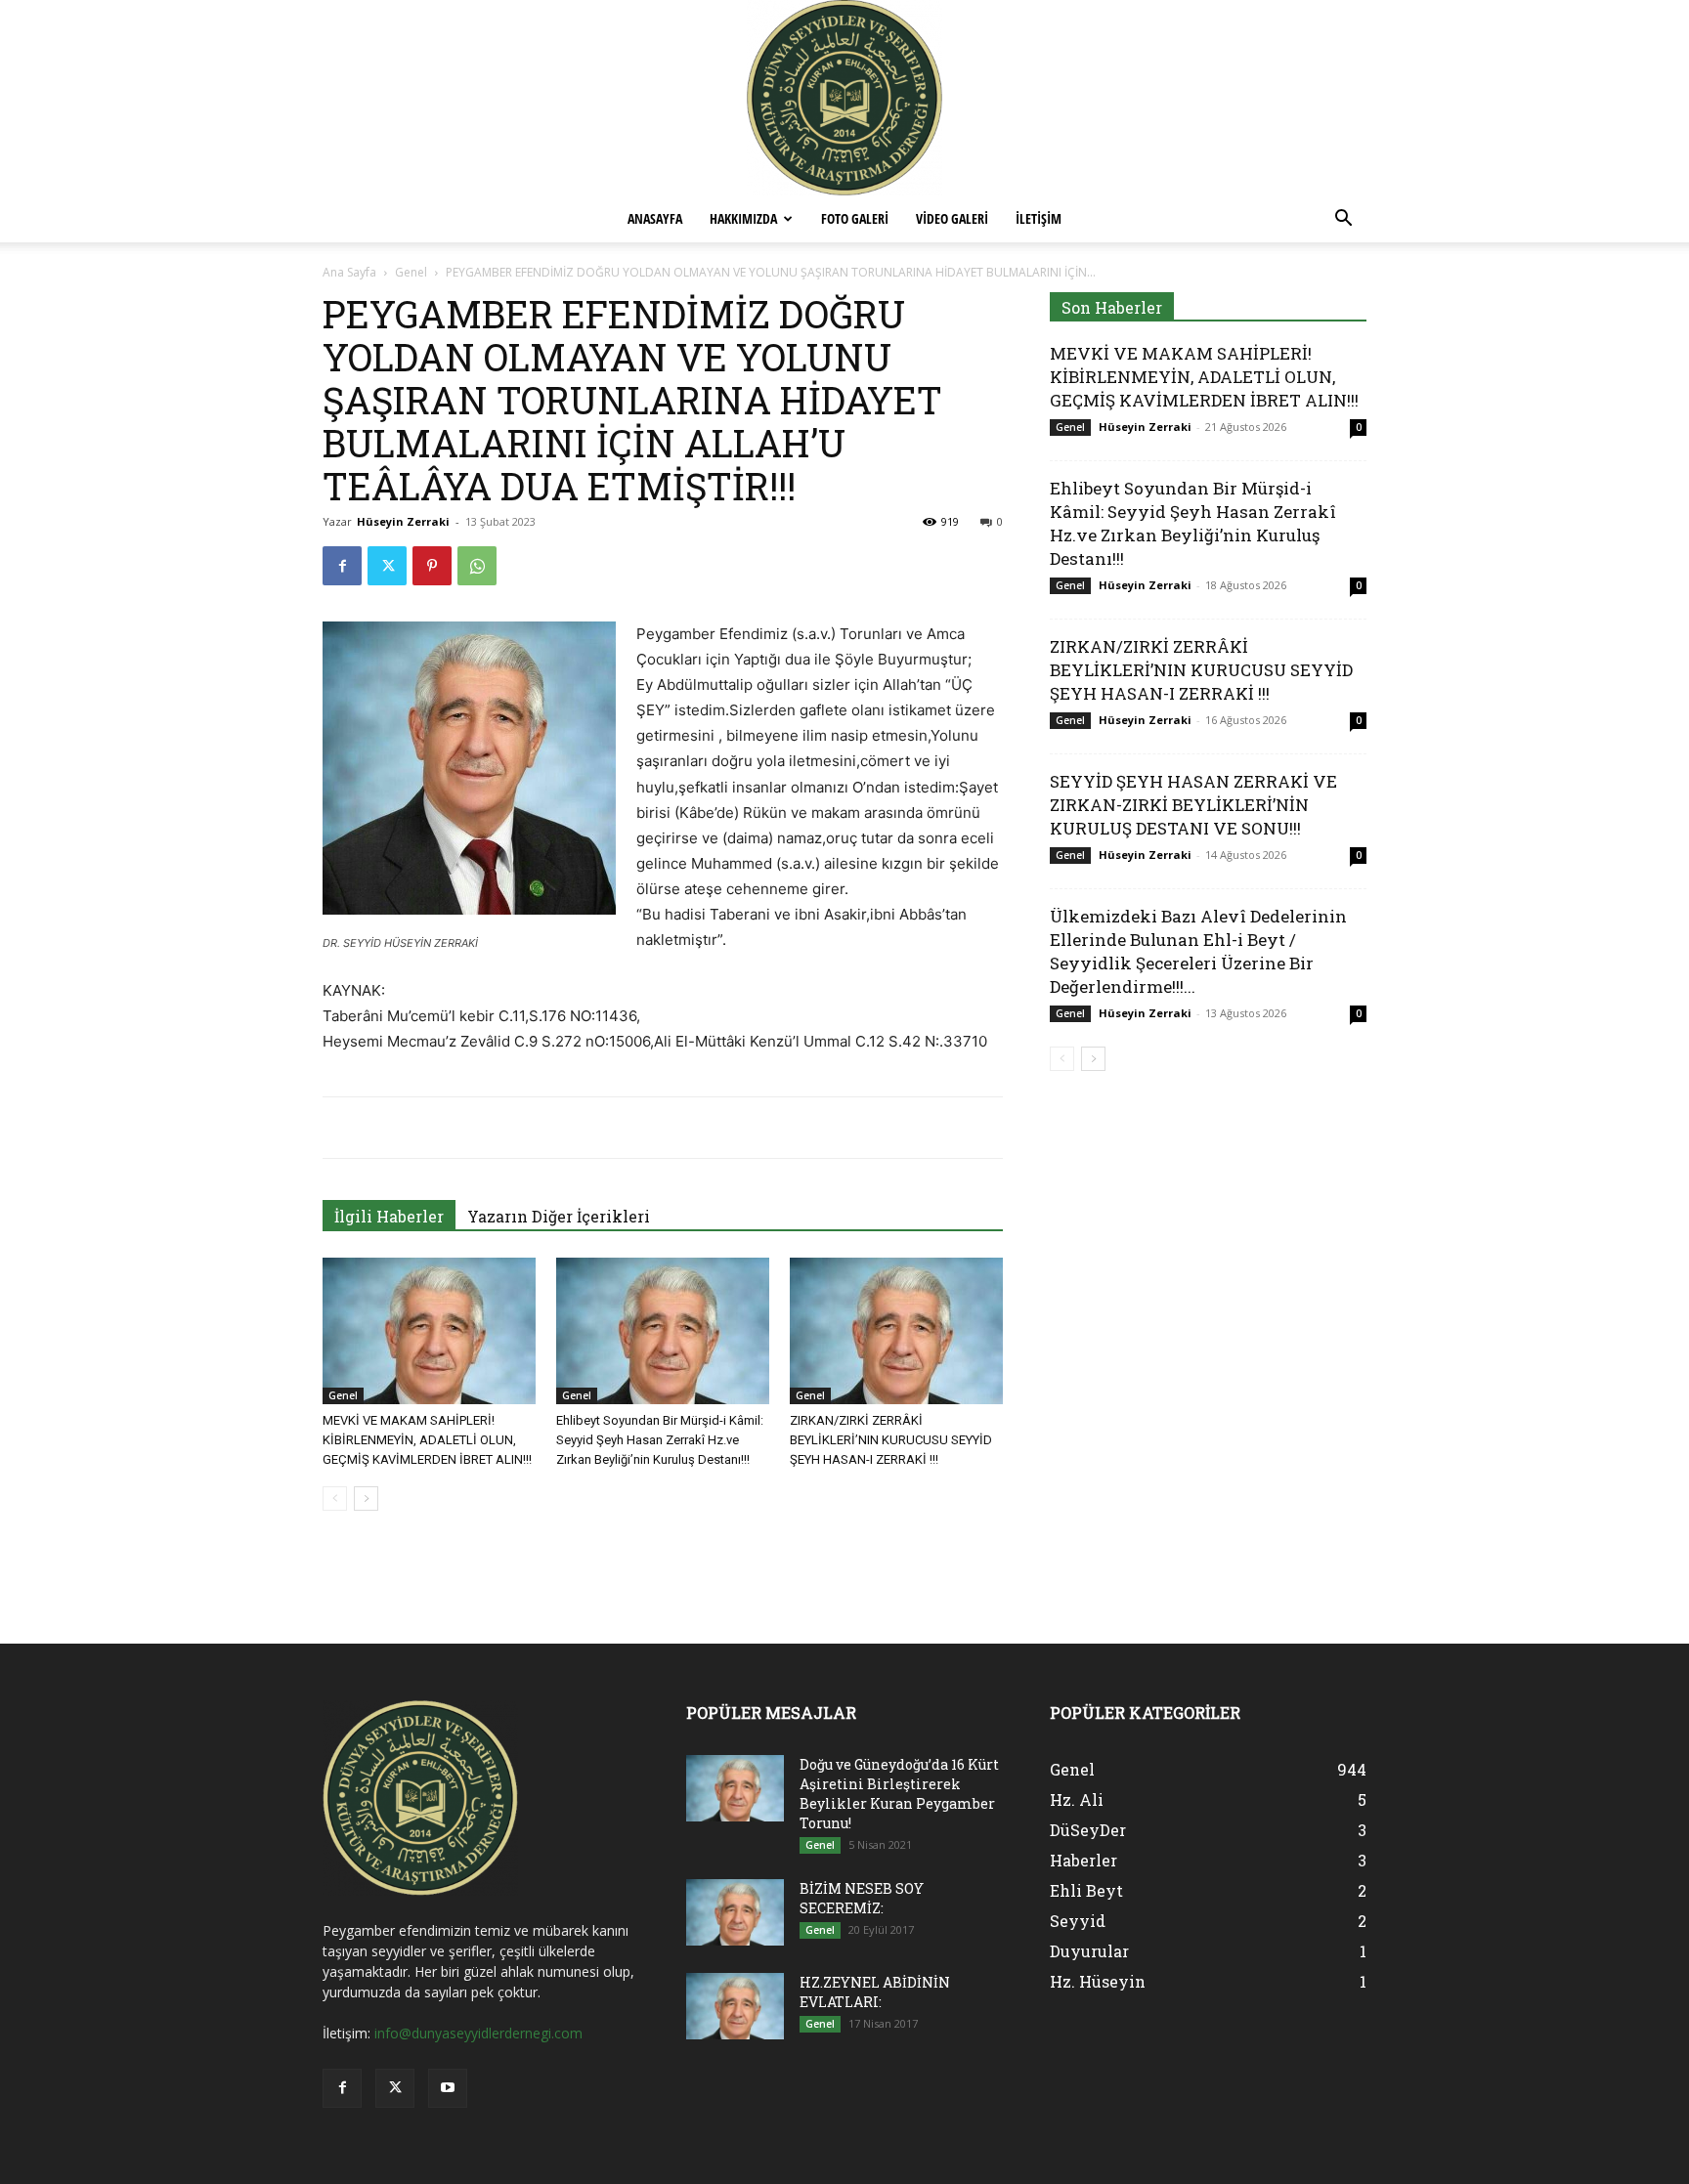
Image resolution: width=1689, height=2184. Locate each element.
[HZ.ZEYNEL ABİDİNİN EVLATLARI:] (735, 2007)
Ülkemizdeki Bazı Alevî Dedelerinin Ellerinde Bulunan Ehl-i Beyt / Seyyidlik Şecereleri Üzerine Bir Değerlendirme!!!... (1198, 951)
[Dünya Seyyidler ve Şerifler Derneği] (844, 98)
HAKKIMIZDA (743, 218)
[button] (1343, 220)
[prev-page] (335, 1499)
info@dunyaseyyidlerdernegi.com (478, 2033)
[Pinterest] (432, 566)
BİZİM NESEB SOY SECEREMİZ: (862, 1898)
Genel (411, 272)
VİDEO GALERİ (952, 218)
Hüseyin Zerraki (403, 521)
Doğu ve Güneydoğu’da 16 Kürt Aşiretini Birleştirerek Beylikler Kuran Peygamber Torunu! (899, 1794)
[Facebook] (342, 566)
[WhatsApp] (477, 566)
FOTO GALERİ (855, 218)
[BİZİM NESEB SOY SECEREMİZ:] (735, 1913)
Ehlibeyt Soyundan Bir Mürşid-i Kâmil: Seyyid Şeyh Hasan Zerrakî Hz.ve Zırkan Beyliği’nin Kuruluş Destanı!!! (660, 1440)
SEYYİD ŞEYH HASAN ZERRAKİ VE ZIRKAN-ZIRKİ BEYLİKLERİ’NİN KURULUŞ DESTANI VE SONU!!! (1193, 805)
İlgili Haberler (389, 1216)
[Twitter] (387, 566)
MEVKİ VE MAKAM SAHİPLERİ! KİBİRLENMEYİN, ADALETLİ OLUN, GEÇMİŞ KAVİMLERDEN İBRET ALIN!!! (427, 1440)
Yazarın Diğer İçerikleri (559, 1216)
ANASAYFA (655, 218)
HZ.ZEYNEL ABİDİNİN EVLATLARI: (875, 1992)
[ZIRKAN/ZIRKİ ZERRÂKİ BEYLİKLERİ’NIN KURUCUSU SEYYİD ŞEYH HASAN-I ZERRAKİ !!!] (896, 1331)
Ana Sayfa (349, 272)
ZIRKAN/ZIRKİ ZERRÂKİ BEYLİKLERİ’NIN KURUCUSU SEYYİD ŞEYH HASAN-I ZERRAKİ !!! (891, 1440)
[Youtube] (448, 2088)
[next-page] (366, 1499)
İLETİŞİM (1039, 218)
